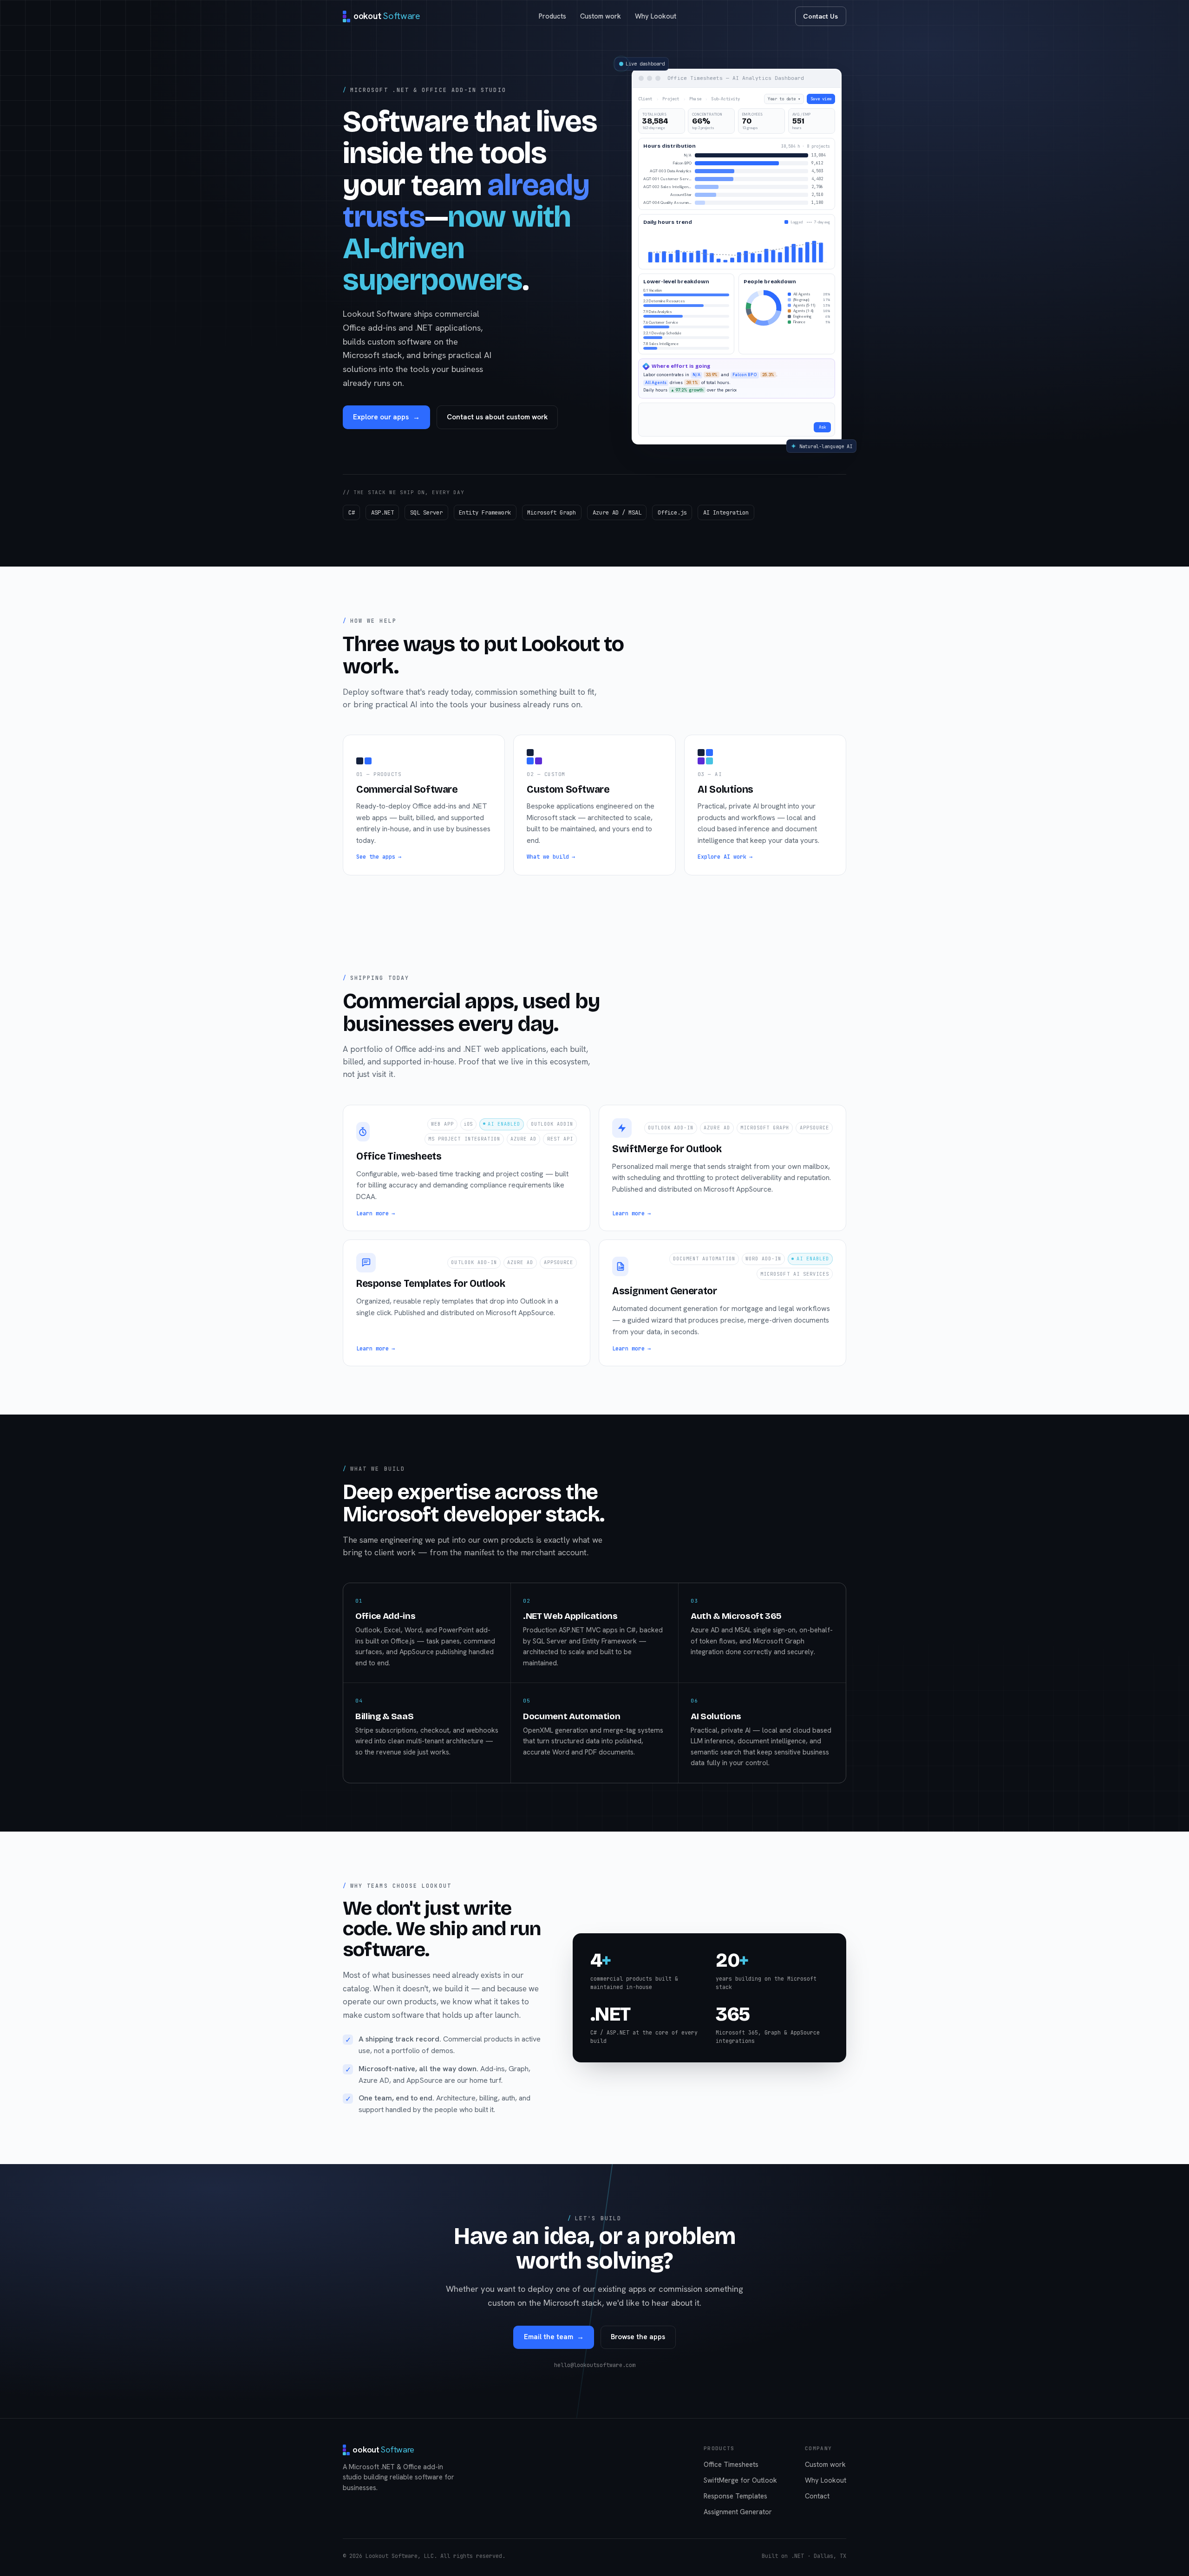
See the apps (379, 891)
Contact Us (820, 16)
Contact (817, 2530)
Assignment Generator (738, 2546)
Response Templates (735, 2530)
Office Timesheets (731, 2499)
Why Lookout (656, 16)
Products (552, 16)
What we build (551, 891)
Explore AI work (725, 891)
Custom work (601, 16)
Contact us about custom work (497, 434)
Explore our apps (386, 434)
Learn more (376, 1247)
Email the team (554, 2371)
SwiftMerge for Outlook (740, 2514)
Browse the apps (638, 2371)
